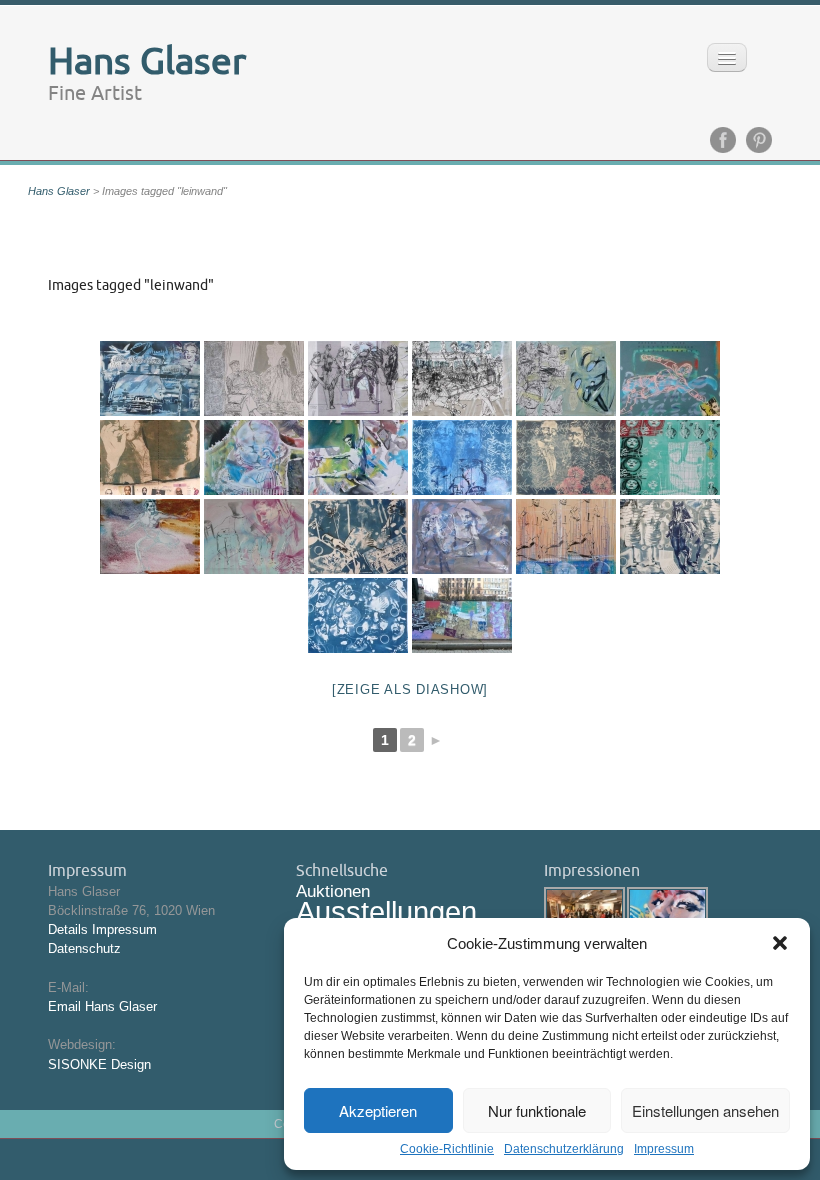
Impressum (664, 1149)
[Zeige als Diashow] (410, 689)
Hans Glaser (59, 191)
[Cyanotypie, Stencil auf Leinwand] (566, 457)
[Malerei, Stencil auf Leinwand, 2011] (358, 457)
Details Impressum (102, 929)
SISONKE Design (99, 1064)
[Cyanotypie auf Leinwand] (358, 615)
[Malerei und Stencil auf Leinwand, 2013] (150, 378)
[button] (780, 943)
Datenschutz (84, 948)
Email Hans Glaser (102, 1006)
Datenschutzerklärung (564, 1149)
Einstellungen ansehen (705, 1110)
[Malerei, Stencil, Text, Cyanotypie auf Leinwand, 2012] (462, 457)
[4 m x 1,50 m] (462, 615)
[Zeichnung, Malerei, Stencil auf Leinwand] (254, 378)
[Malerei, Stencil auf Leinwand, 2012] (462, 536)
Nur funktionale (537, 1110)
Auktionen (333, 891)
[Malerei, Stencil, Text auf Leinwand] (670, 378)
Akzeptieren (378, 1110)
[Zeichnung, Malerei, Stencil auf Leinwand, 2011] (358, 378)
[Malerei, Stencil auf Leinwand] (254, 457)
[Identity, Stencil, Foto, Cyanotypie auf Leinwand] (150, 457)
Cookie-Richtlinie (447, 1149)
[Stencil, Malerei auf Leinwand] (670, 457)
